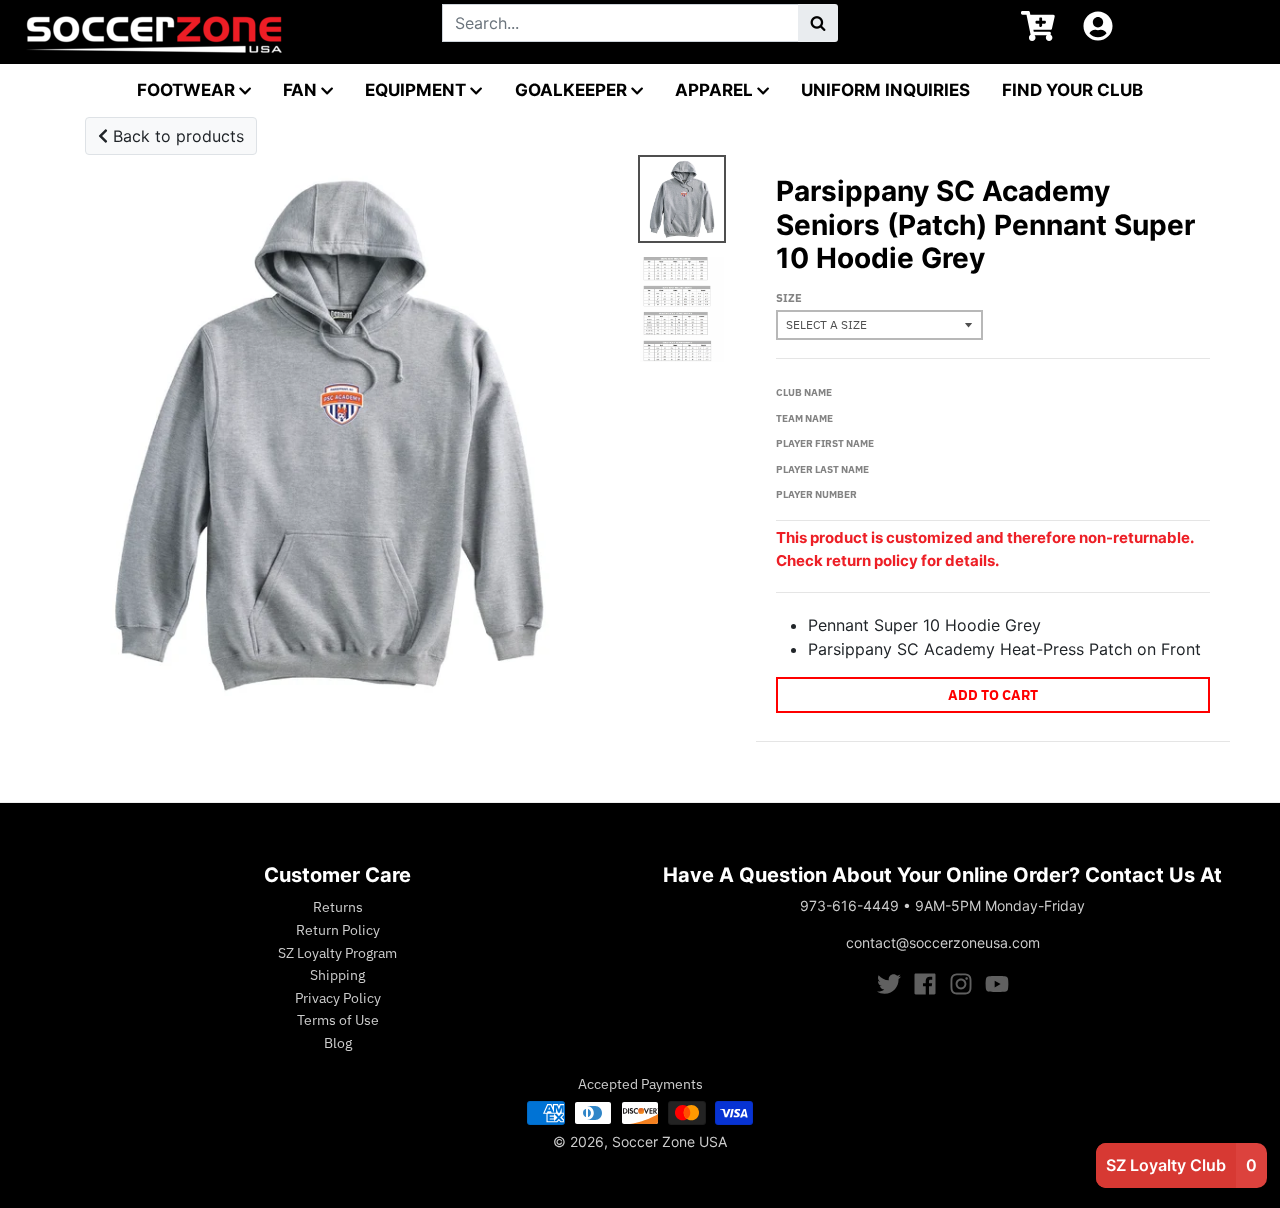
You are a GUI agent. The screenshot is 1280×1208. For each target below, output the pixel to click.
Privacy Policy (338, 998)
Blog (338, 1043)
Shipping (337, 975)
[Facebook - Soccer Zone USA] (925, 984)
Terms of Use (338, 1020)
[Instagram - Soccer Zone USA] (961, 984)
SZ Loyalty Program (337, 953)
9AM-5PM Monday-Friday (1000, 905)
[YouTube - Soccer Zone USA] (997, 984)
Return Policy (338, 930)
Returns (338, 907)
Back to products (176, 136)
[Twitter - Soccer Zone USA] (889, 984)
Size (789, 298)
